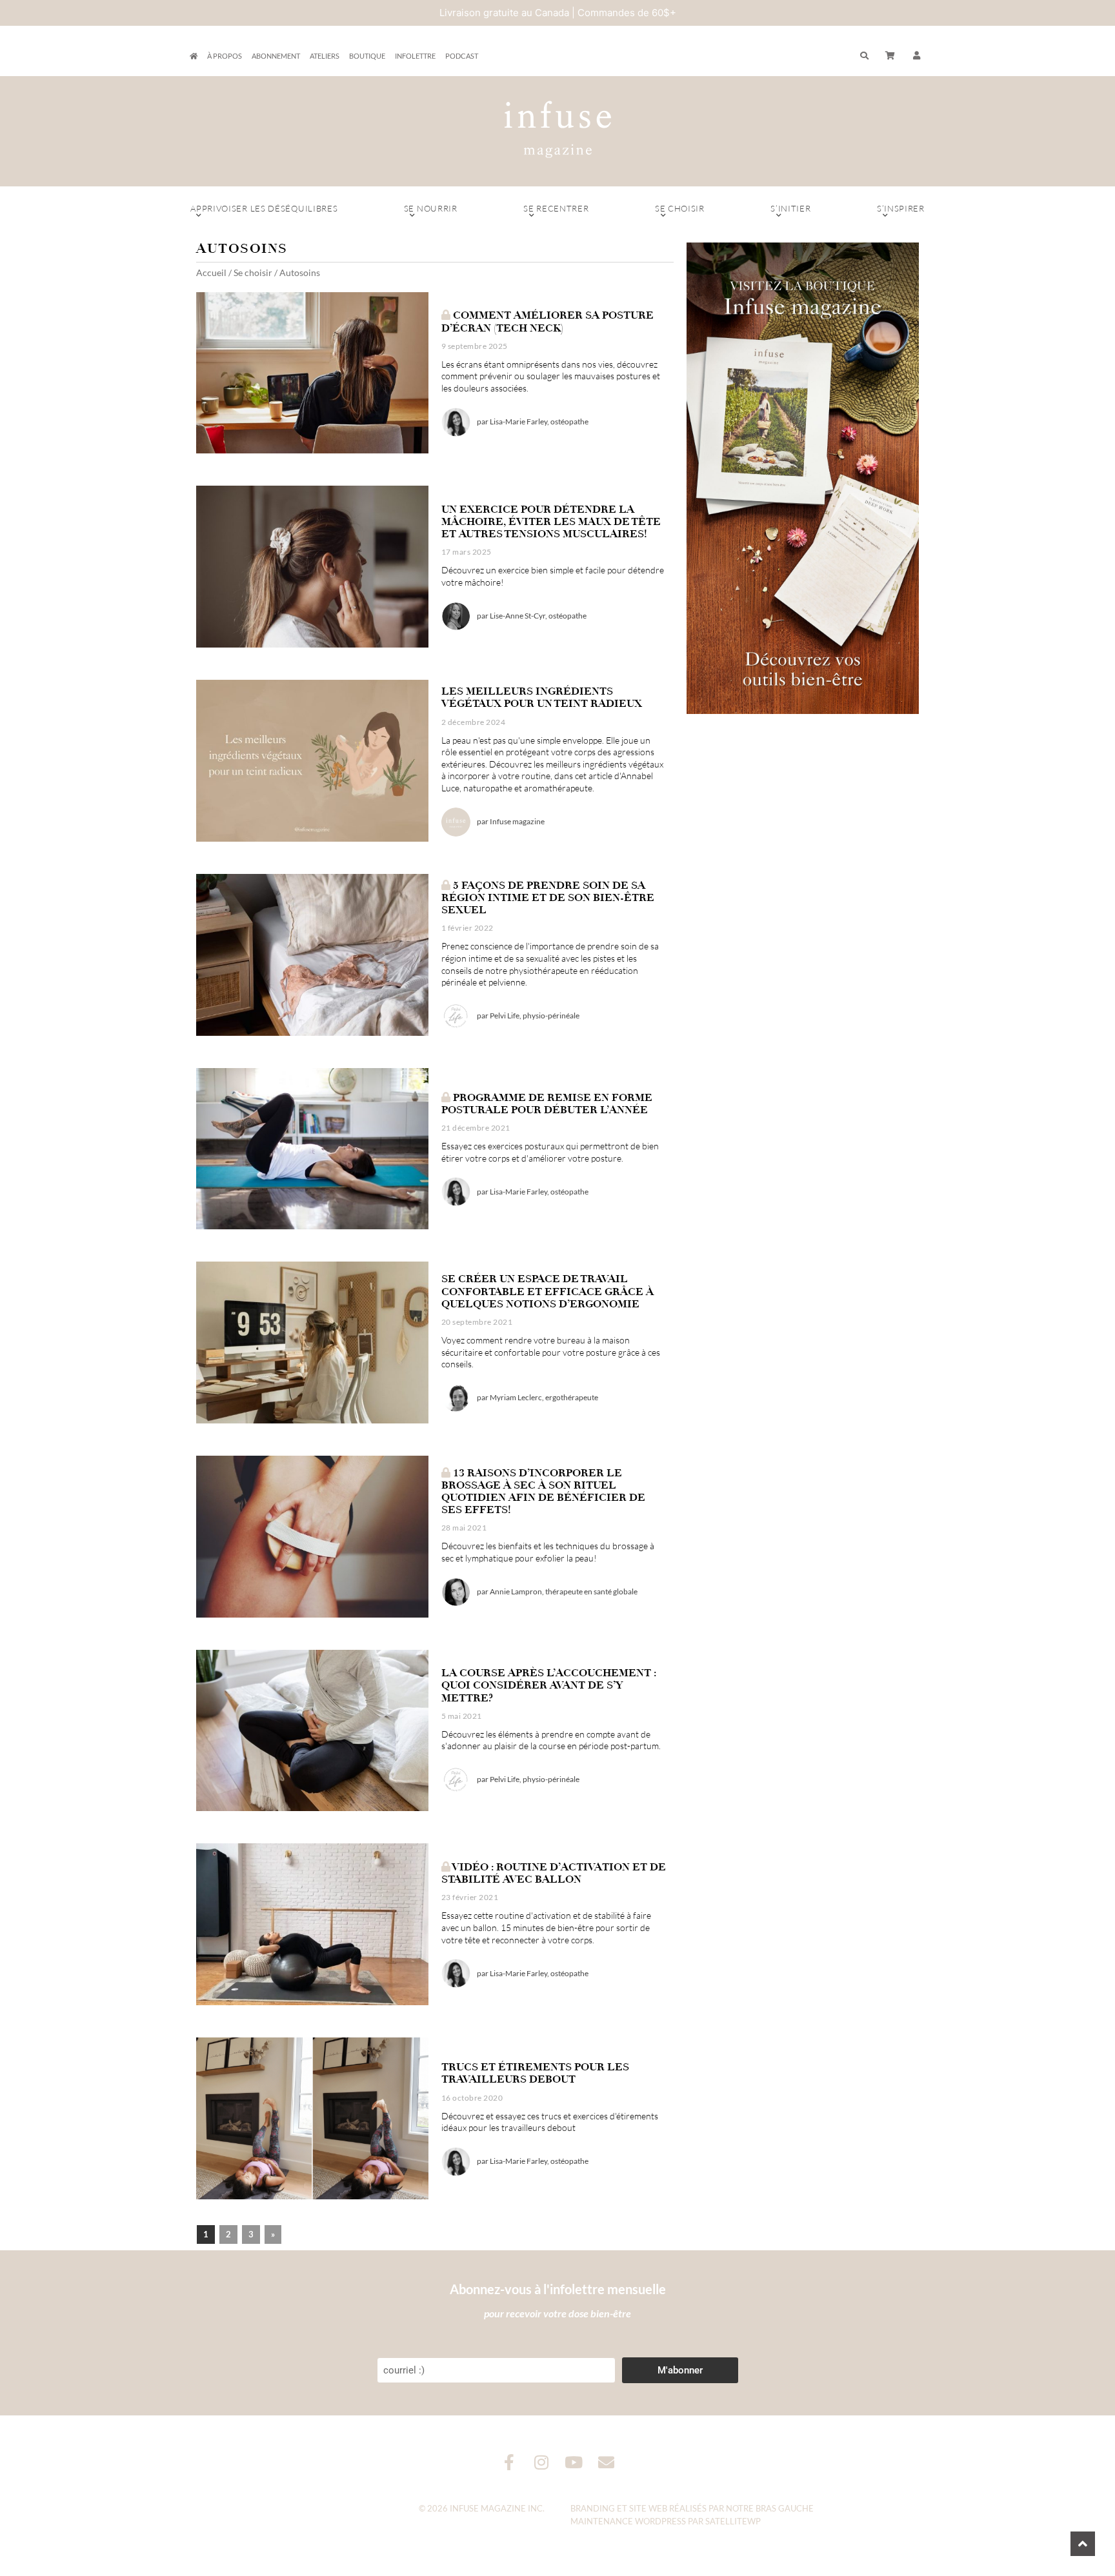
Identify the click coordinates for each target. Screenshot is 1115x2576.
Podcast (462, 56)
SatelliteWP (733, 2521)
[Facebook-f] (509, 2462)
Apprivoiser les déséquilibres (264, 208)
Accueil (211, 272)
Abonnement (276, 56)
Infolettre (415, 56)
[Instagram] (542, 2462)
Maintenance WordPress (628, 2521)
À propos (225, 56)
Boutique (367, 56)
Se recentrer (556, 208)
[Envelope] (606, 2462)
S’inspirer (901, 208)
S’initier (790, 208)
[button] (917, 56)
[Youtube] (574, 2462)
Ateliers (325, 56)
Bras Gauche (785, 2508)
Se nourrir (431, 208)
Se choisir (680, 208)
